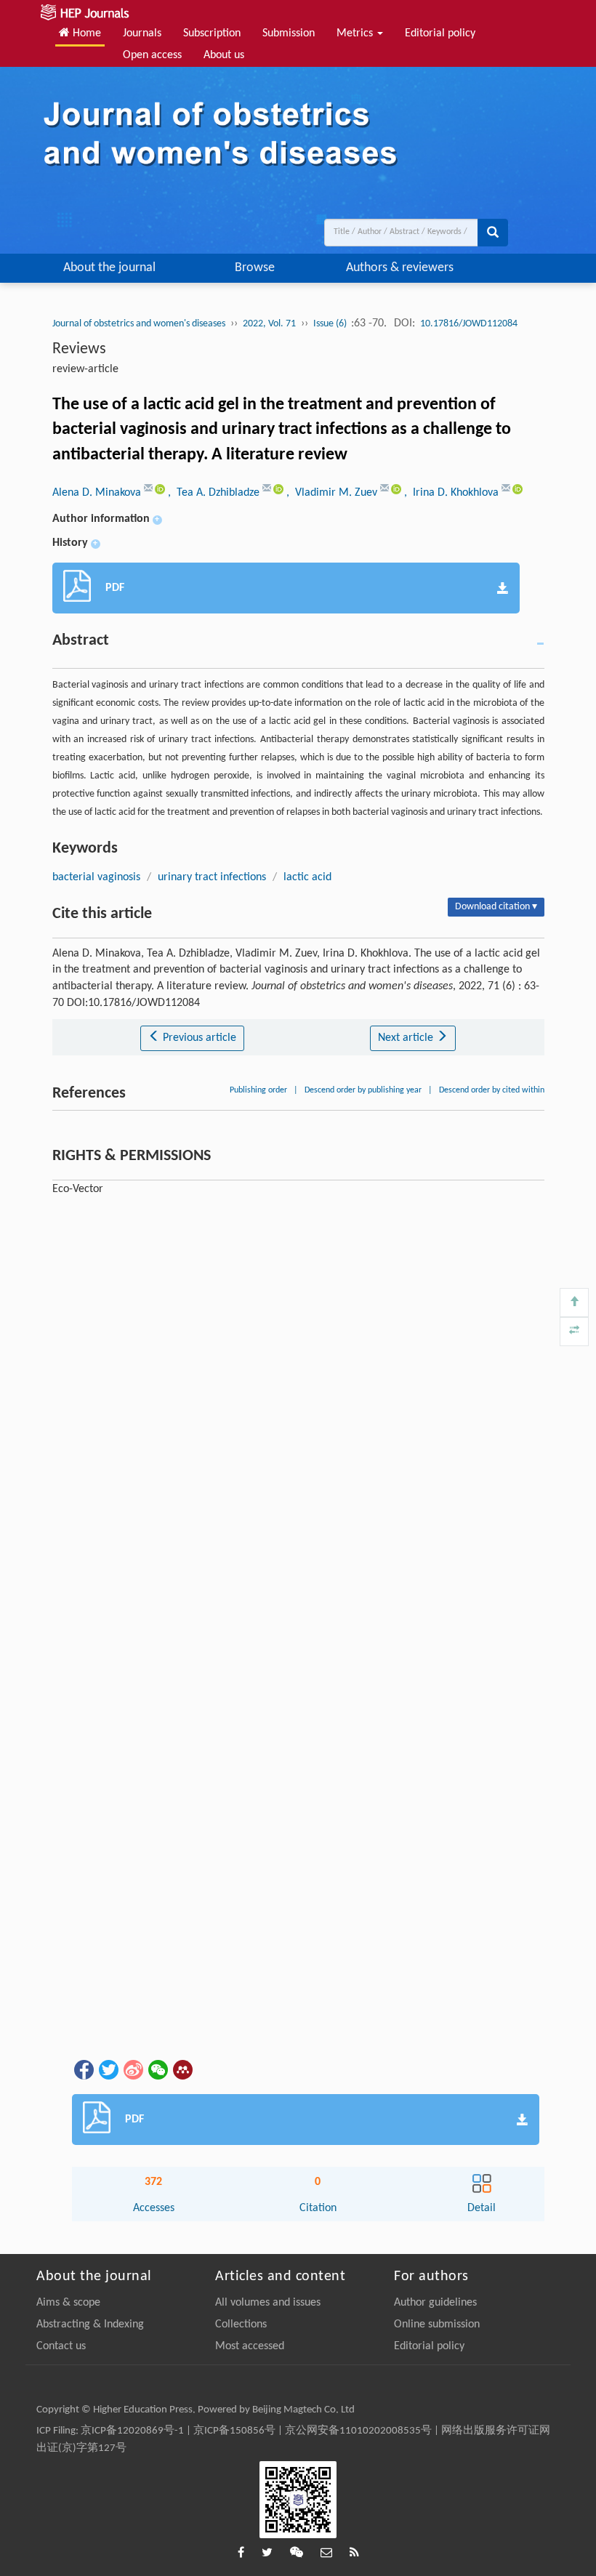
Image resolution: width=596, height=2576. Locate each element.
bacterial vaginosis (96, 877)
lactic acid (307, 877)
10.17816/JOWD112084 (469, 324)
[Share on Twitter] (108, 2069)
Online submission (437, 2325)
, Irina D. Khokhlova (453, 493)
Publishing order (258, 1090)
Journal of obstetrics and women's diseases (139, 324)
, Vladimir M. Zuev (333, 493)
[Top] (574, 1303)
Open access (152, 55)
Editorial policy (440, 33)
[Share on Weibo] (132, 2069)
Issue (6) (331, 324)
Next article (407, 1038)
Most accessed (250, 2346)
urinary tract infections (212, 877)
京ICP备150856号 (234, 2431)
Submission (289, 33)
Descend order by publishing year (363, 1090)
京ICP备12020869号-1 (132, 2431)
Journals (142, 33)
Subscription (212, 33)
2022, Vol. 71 (269, 324)
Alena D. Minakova (98, 493)
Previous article (198, 1038)
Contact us (61, 2346)
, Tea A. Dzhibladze (215, 493)
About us (224, 55)
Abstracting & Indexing (90, 2325)
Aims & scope (68, 2303)
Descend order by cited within (492, 1090)
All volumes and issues (268, 2303)
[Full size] (574, 1332)
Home (85, 33)
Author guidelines (435, 2303)
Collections (241, 2325)
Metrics (356, 33)
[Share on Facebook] (83, 2069)
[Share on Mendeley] (182, 2069)
